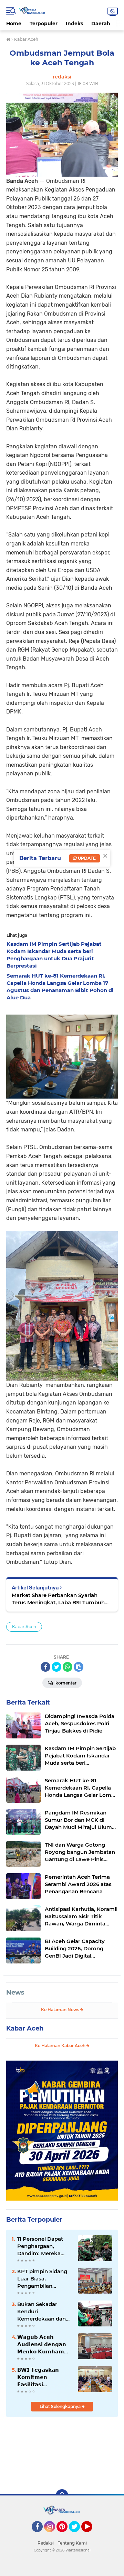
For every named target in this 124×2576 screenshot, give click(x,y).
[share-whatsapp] (68, 1667)
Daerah (101, 24)
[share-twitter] (56, 1667)
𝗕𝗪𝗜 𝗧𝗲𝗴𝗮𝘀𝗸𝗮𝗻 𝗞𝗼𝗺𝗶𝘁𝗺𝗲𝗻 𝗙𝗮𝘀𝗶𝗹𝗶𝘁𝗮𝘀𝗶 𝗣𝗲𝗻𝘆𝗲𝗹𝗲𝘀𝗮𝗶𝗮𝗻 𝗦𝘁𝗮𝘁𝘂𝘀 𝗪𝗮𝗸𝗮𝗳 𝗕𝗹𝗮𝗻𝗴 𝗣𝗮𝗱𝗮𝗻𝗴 (38, 2377)
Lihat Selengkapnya (61, 2406)
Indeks (74, 24)
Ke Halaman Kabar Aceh (61, 2046)
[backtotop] (62, 2495)
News (15, 1992)
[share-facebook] (45, 1667)
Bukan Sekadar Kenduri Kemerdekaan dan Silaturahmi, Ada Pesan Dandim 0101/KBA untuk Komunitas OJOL (42, 2312)
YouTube (91, 2535)
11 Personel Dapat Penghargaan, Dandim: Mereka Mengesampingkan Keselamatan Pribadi (44, 2246)
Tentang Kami (72, 2543)
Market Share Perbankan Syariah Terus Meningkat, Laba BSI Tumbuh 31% (58, 1599)
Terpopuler (44, 24)
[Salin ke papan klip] (79, 1667)
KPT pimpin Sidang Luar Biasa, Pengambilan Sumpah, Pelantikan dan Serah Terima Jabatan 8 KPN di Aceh (44, 2279)
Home (14, 24)
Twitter (77, 2535)
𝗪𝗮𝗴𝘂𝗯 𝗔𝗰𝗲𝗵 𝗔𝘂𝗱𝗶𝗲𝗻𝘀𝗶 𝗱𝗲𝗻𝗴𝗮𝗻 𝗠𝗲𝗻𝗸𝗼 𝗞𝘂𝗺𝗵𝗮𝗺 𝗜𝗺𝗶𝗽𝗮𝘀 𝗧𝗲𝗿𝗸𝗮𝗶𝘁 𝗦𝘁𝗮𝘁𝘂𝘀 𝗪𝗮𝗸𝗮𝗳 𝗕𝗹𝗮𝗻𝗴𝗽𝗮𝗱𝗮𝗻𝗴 (42, 2344)
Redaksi (46, 2543)
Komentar (65, 1683)
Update (86, 858)
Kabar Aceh (24, 1627)
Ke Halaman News (61, 2010)
